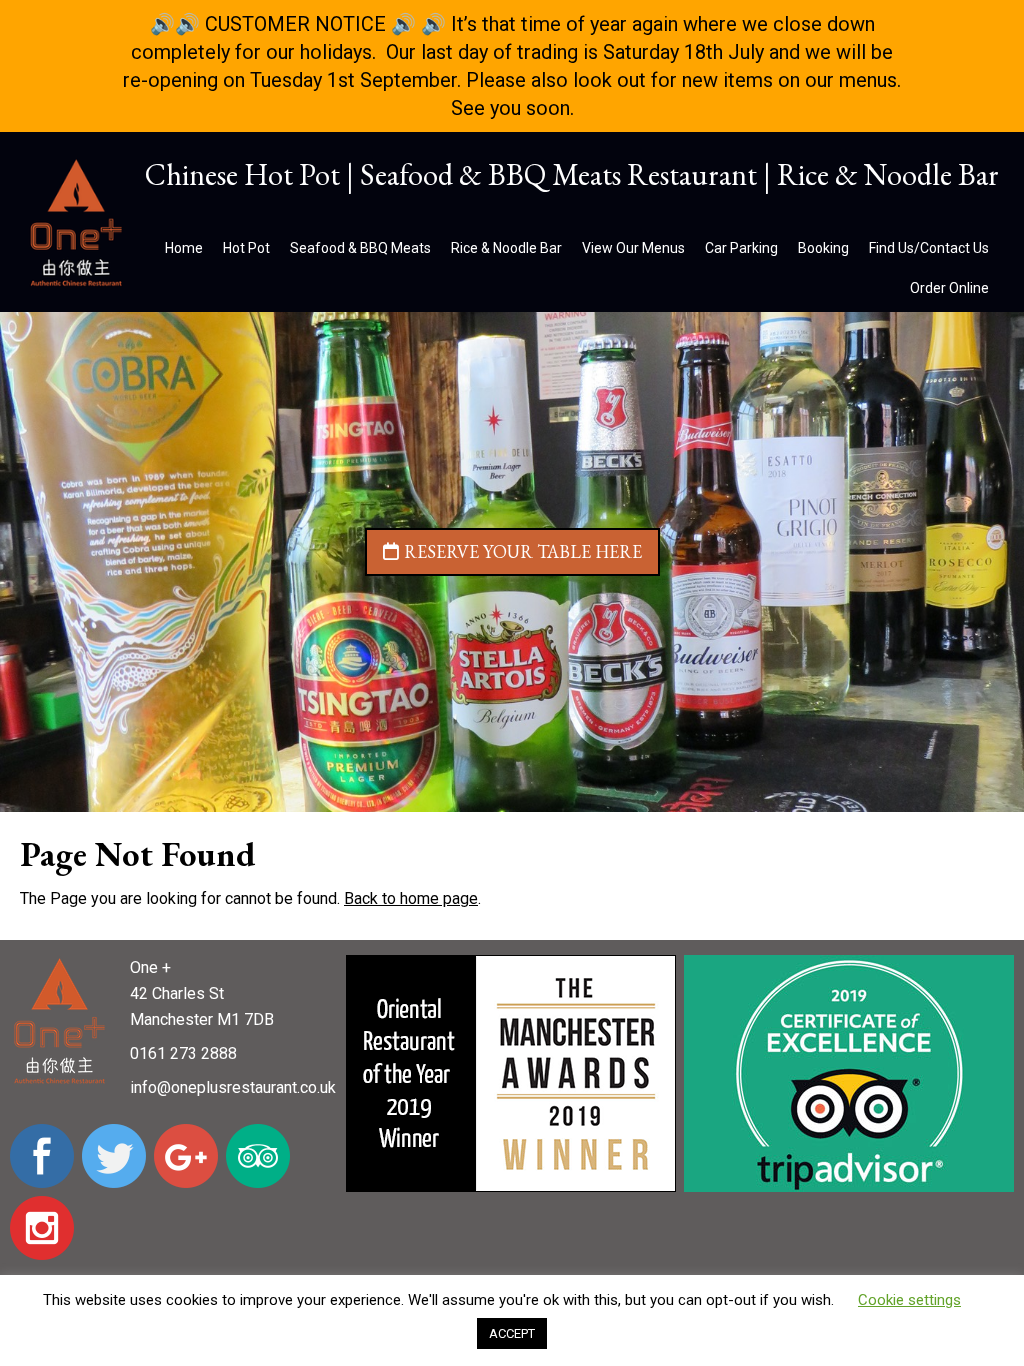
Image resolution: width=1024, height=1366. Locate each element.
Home (184, 248)
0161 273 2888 (183, 1053)
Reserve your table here (523, 551)
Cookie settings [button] (909, 1300)
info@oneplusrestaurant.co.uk (233, 1087)
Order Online (949, 288)
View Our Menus (633, 248)
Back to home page (411, 898)
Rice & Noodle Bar (506, 248)
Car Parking (741, 248)
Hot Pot (246, 248)
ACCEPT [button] (512, 1333)
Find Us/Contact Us (929, 248)
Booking (823, 248)
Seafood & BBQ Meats (360, 248)
